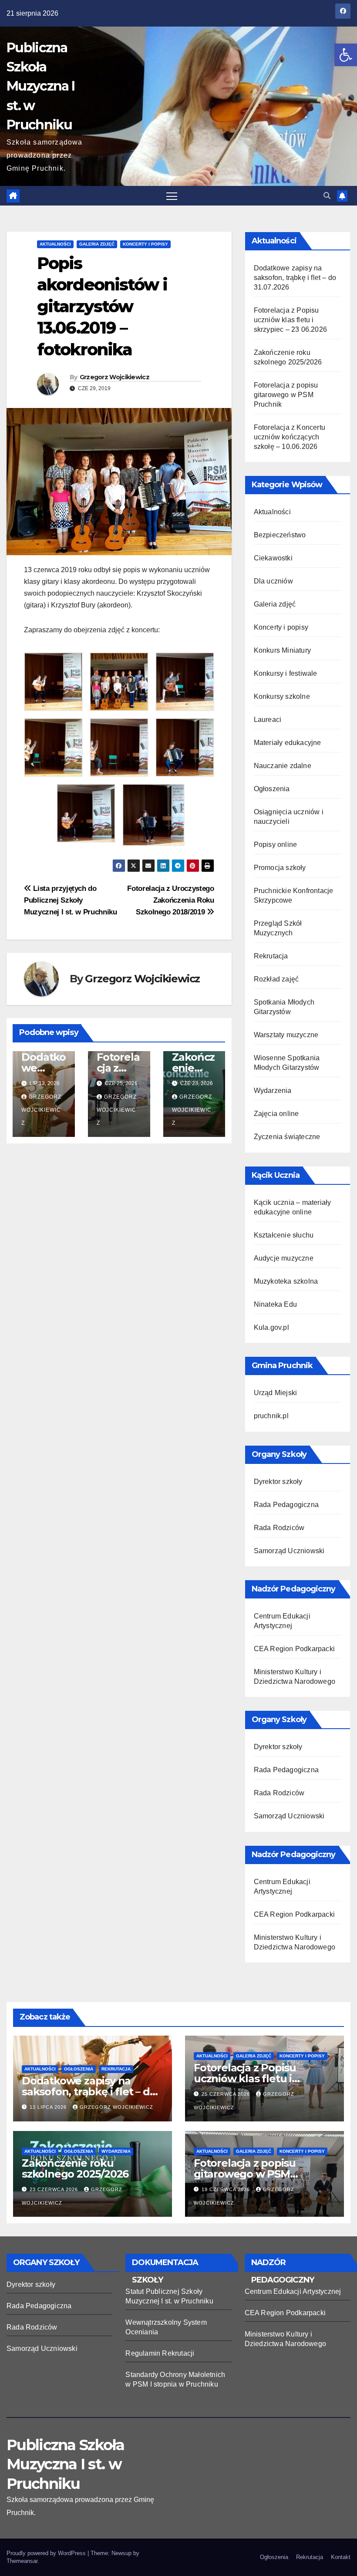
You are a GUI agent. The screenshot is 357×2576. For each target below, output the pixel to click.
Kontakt (341, 2557)
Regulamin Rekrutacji (160, 2353)
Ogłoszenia (272, 789)
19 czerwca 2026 (227, 2189)
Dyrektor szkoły (278, 1482)
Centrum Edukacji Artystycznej (293, 2291)
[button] (346, 55)
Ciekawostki (273, 558)
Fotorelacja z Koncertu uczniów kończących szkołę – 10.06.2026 (290, 437)
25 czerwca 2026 (227, 2094)
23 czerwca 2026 (55, 2189)
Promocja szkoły (280, 868)
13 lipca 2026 (49, 2107)
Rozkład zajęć (276, 979)
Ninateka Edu (275, 1304)
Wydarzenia (273, 1091)
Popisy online (276, 845)
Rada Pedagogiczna (286, 1505)
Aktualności (55, 244)
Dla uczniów (273, 581)
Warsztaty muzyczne (286, 1035)
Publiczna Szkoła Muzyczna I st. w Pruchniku (40, 86)
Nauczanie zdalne (283, 766)
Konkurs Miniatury (282, 650)
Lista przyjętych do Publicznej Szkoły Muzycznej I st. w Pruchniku (71, 900)
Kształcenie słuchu (284, 1235)
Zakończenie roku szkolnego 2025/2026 (75, 2168)
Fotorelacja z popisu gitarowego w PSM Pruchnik (286, 395)
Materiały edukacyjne (288, 743)
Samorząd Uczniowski (289, 1551)
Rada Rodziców (279, 1528)
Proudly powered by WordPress (47, 2553)
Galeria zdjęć (97, 244)
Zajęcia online (276, 1114)
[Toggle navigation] (172, 196)
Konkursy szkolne (282, 696)
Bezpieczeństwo (280, 535)
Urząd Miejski (276, 1393)
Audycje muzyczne (284, 1258)
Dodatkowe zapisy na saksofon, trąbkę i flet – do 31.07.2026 (295, 278)
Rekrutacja (271, 956)
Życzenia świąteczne (287, 1137)
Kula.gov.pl (271, 1327)
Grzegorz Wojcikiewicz (115, 377)
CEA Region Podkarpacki (294, 1649)
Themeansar (22, 2561)
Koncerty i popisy (145, 244)
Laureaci (268, 720)
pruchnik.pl (271, 1416)
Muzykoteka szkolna (286, 1281)
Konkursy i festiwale (286, 673)
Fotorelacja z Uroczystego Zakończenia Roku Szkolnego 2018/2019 (170, 900)
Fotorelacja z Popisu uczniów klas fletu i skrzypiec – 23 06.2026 (290, 320)
